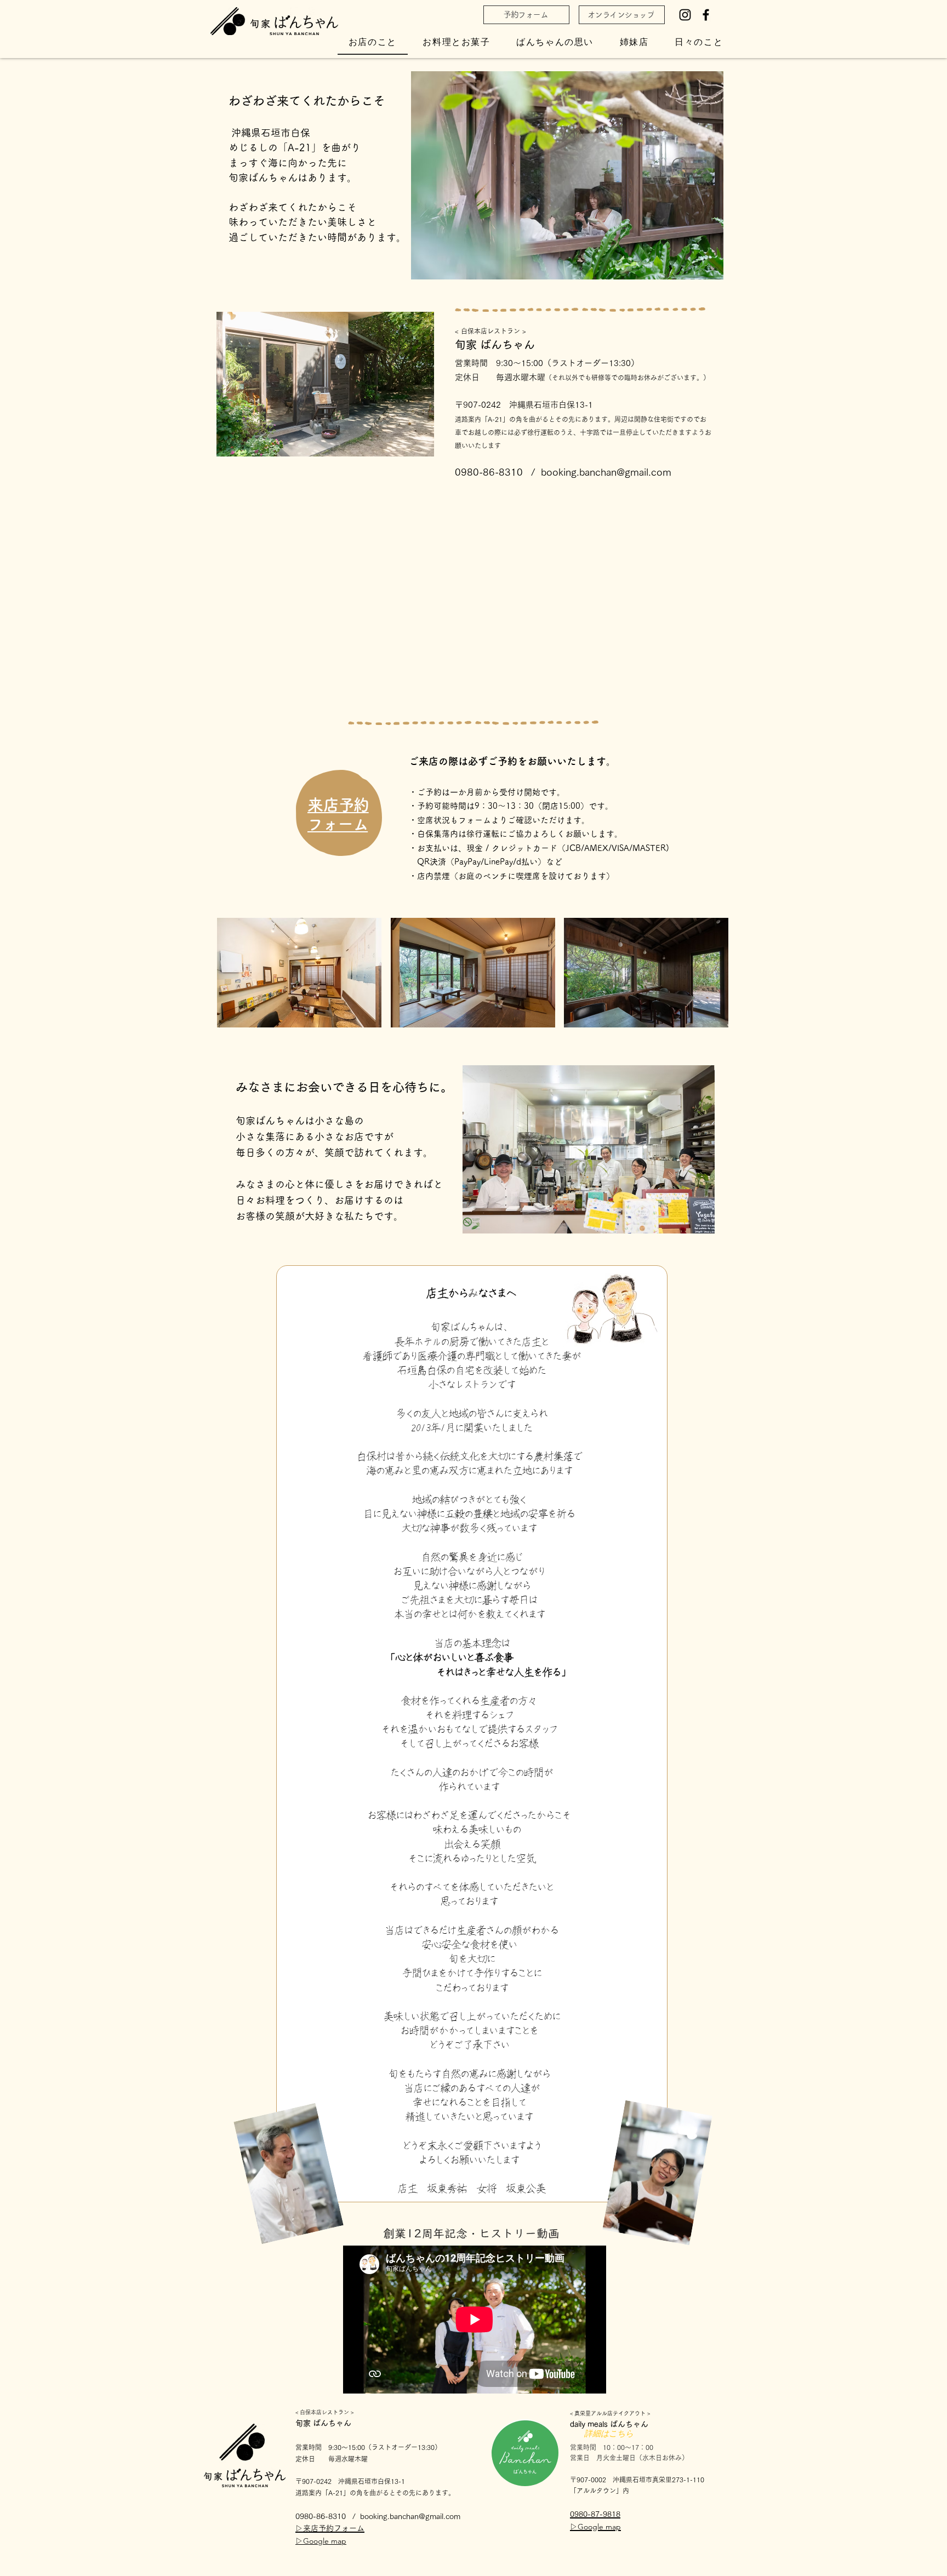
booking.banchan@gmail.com (606, 472)
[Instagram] (685, 15)
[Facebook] (706, 15)
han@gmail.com (433, 2516)
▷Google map (321, 2541)
